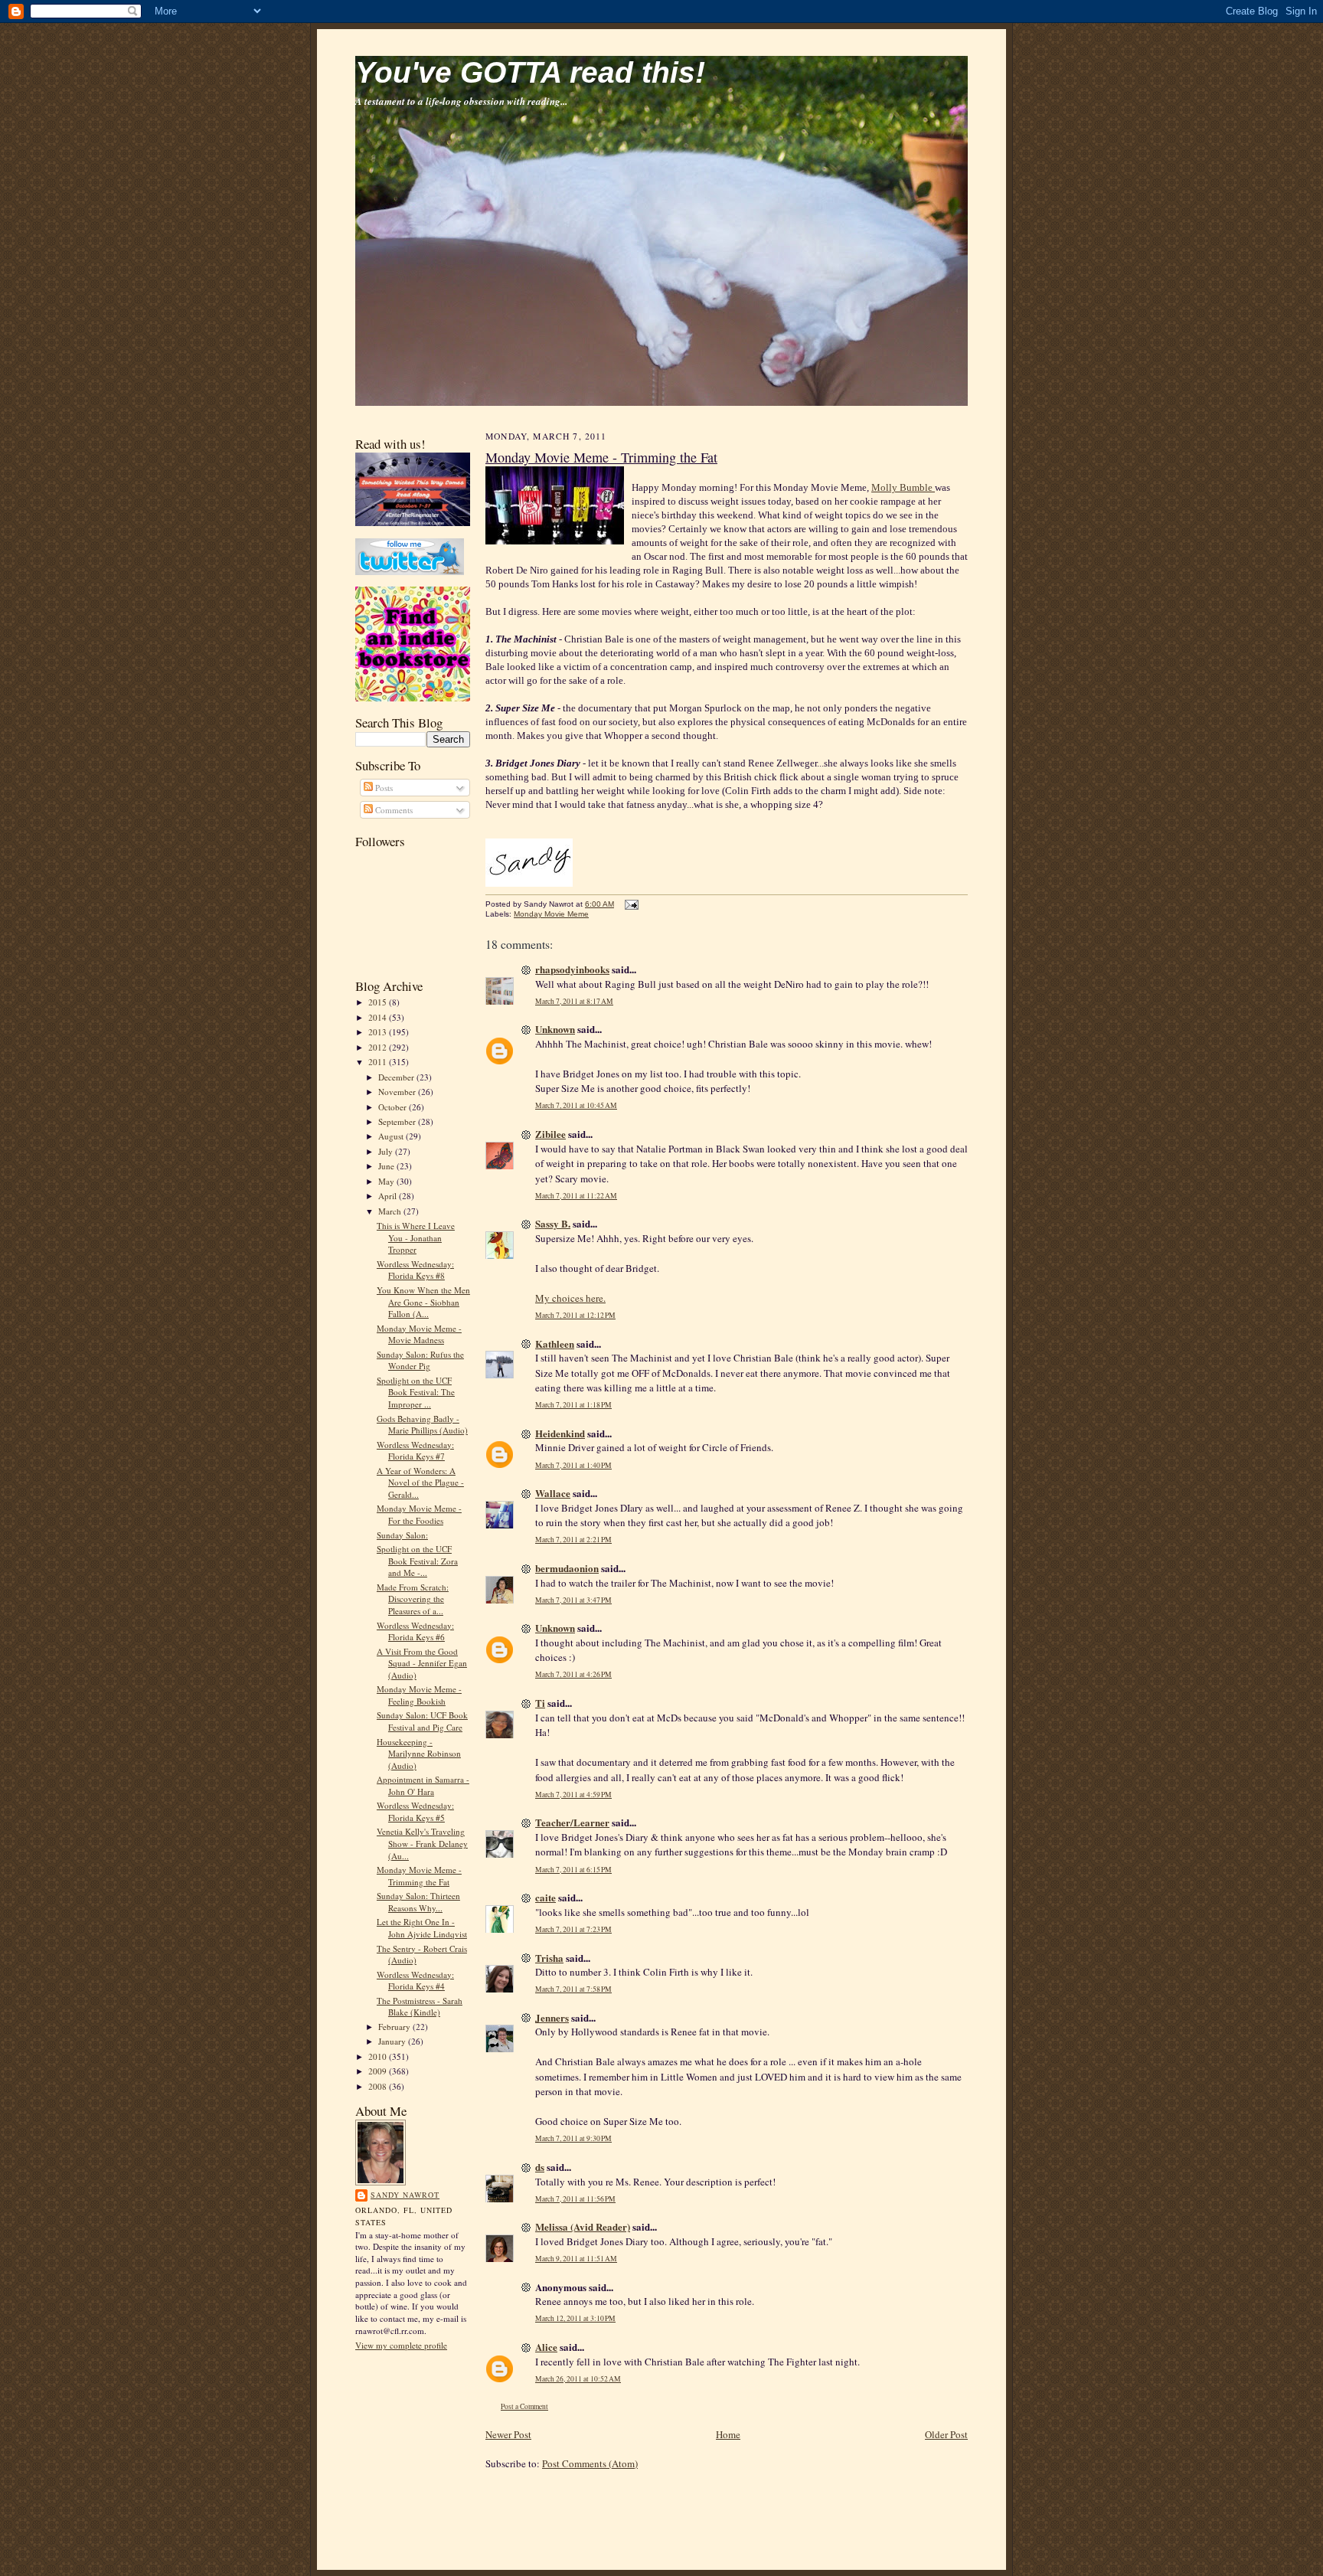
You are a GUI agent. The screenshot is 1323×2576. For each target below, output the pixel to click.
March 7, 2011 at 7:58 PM (573, 1989)
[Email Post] (630, 904)
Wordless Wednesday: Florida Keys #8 (415, 1270)
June (387, 1166)
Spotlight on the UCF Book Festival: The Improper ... (416, 1392)
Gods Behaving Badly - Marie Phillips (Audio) (422, 1425)
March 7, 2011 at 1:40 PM (573, 1465)
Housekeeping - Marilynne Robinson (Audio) (419, 1754)
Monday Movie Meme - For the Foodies (419, 1514)
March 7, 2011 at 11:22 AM (576, 1196)
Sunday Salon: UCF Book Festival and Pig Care (422, 1721)
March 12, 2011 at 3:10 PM (575, 2318)
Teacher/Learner (572, 1822)
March (391, 1211)
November (398, 1092)
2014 (379, 1017)
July (387, 1151)
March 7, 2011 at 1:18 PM (573, 1405)
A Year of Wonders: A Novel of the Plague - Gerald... (420, 1483)
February (395, 2027)
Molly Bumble (903, 487)
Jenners (552, 2017)
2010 (379, 2056)
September (398, 1121)
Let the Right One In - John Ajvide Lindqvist (422, 1928)
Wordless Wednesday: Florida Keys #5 (415, 1811)
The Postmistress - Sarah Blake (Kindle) (420, 2007)
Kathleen (555, 1344)
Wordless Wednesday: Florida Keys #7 (415, 1451)
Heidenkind (560, 1433)
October (394, 1107)
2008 (379, 2086)
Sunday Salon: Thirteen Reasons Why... (418, 1902)
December (397, 1077)
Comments (393, 810)
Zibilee (550, 1134)
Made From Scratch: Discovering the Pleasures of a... (413, 1599)
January (393, 2041)
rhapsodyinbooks (572, 969)
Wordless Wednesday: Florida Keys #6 (415, 1631)
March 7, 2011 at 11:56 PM (575, 2199)
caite (546, 1897)
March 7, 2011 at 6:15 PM (573, 1870)
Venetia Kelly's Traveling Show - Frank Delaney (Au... (422, 1843)
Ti (540, 1703)
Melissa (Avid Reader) (583, 2226)
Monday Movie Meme (551, 914)
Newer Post (508, 2434)
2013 (379, 1032)
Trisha (549, 1958)
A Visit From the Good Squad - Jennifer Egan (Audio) (422, 1663)
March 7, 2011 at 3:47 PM (573, 1600)
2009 (379, 2071)
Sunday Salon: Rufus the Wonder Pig (420, 1360)
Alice (546, 2347)
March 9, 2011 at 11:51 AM (576, 2259)
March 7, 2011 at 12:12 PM (575, 1315)
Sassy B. (553, 1223)
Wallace (553, 1493)
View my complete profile (401, 2345)
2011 (379, 1062)
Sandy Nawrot (405, 2195)
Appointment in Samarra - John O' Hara (423, 1785)
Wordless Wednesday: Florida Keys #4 (415, 1981)
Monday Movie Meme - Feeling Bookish (419, 1695)
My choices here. (570, 1298)
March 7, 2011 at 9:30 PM (573, 2138)
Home (728, 2434)
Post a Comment (524, 2406)
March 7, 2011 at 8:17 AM (574, 1001)
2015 (379, 1002)
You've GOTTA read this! (530, 72)
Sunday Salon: (402, 1535)
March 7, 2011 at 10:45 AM (576, 1105)
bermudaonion (567, 1568)
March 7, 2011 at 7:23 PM (573, 1929)
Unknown (555, 1029)
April (389, 1196)
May (387, 1181)
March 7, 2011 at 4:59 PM (573, 1795)
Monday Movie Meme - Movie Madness (419, 1334)
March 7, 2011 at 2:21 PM (573, 1540)
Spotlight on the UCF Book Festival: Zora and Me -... (417, 1561)
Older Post (946, 2434)
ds (540, 2167)
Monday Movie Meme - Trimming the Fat (419, 1876)
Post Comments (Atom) (590, 2463)
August (392, 1136)
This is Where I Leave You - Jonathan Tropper (416, 1237)
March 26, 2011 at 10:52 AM (578, 2379)
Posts (383, 788)
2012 (379, 1047)
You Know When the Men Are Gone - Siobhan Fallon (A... (423, 1302)
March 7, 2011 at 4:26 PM (573, 1674)
